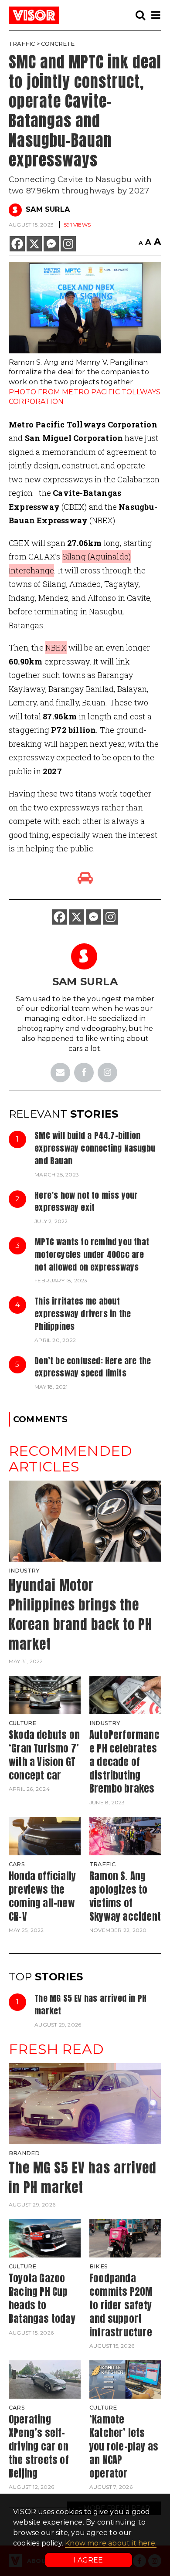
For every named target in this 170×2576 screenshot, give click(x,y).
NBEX (56, 647)
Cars (17, 1864)
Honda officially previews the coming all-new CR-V (42, 1896)
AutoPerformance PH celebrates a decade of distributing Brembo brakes (124, 1762)
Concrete (58, 44)
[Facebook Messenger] (51, 244)
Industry (24, 1571)
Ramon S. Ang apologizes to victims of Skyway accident (125, 1896)
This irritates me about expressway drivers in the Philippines (83, 1313)
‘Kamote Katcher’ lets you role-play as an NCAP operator (124, 2446)
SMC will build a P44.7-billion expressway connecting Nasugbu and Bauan (95, 1148)
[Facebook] (17, 244)
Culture (22, 1723)
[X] (34, 244)
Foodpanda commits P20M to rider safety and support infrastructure (121, 2305)
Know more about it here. (111, 2543)
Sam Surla (48, 209)
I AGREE (88, 2560)
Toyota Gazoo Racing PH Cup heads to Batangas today (42, 2298)
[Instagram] (68, 244)
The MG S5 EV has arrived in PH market (90, 2004)
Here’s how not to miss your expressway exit (86, 1201)
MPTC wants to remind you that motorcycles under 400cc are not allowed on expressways (92, 1254)
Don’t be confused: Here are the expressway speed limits (93, 1367)
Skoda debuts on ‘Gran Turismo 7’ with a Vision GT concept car (44, 1755)
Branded (24, 2153)
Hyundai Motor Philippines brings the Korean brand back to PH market (80, 1614)
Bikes (99, 2266)
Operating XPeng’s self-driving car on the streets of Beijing (39, 2446)
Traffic (22, 44)
